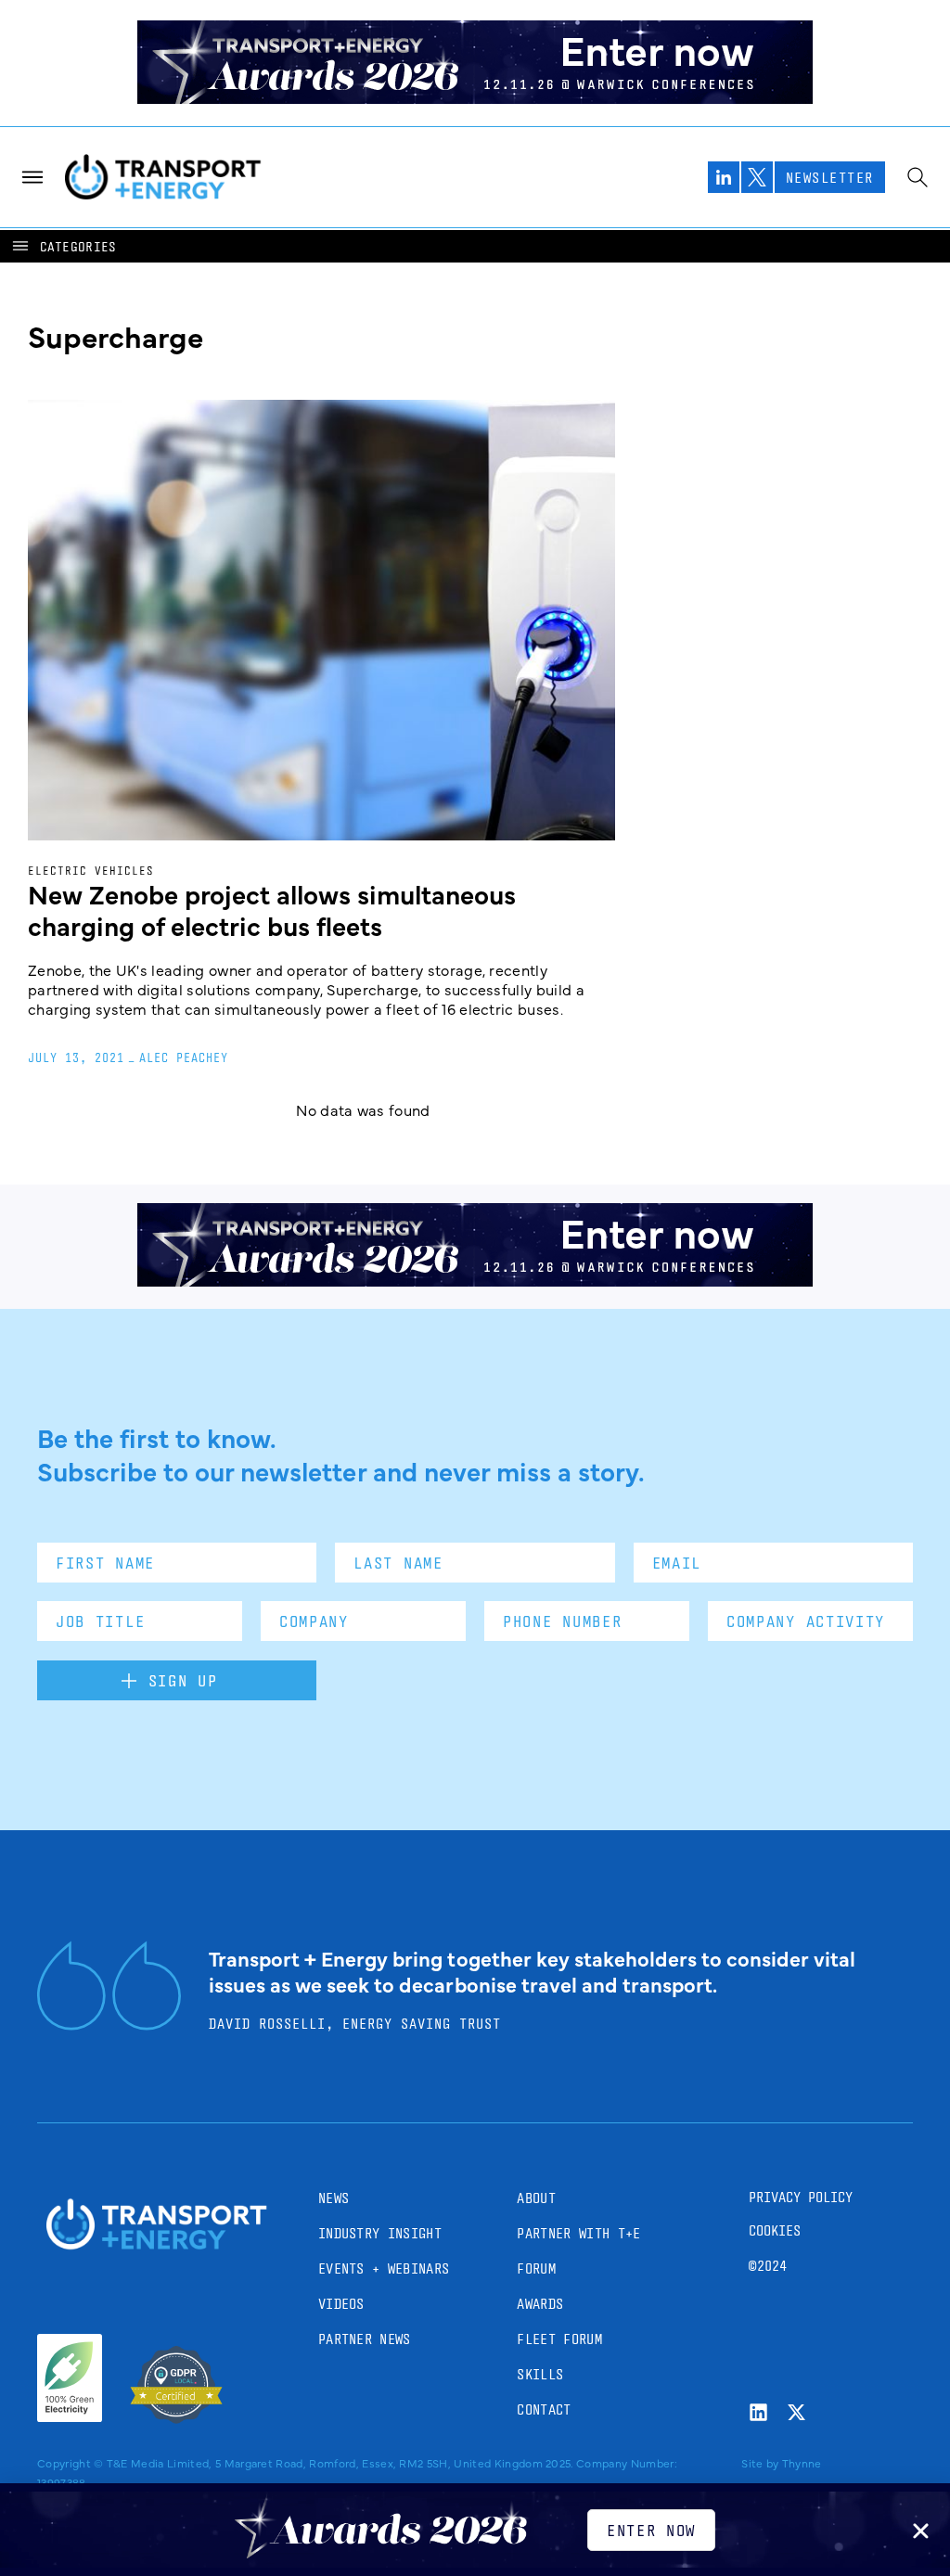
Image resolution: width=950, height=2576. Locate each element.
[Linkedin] (758, 2412)
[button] (63, 246)
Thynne (802, 2463)
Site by (760, 2463)
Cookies (775, 2230)
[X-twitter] (796, 2412)
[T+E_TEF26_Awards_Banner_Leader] (475, 97)
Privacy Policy (801, 2197)
